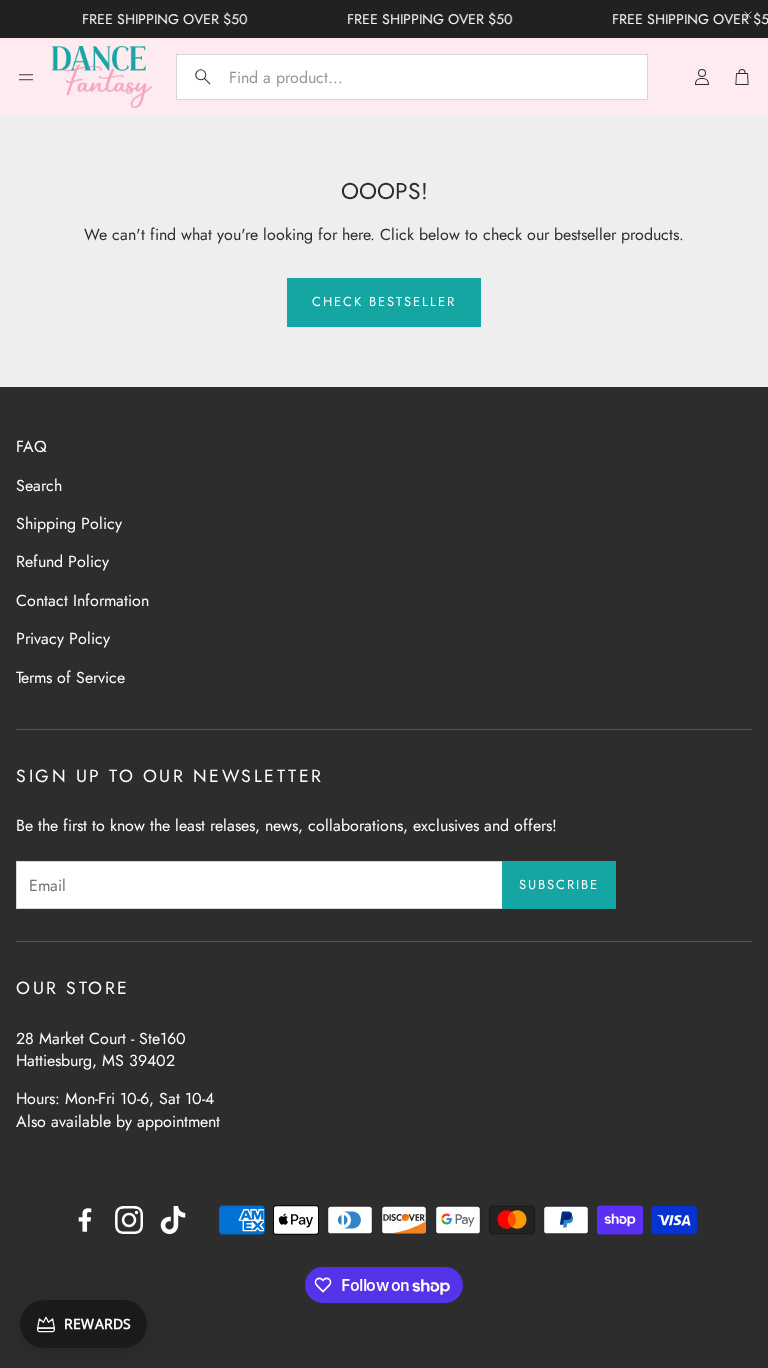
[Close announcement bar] (748, 15)
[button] (412, 77)
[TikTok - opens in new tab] (173, 1220)
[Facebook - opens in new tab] (85, 1220)
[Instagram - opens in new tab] (129, 1220)
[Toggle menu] (26, 77)
